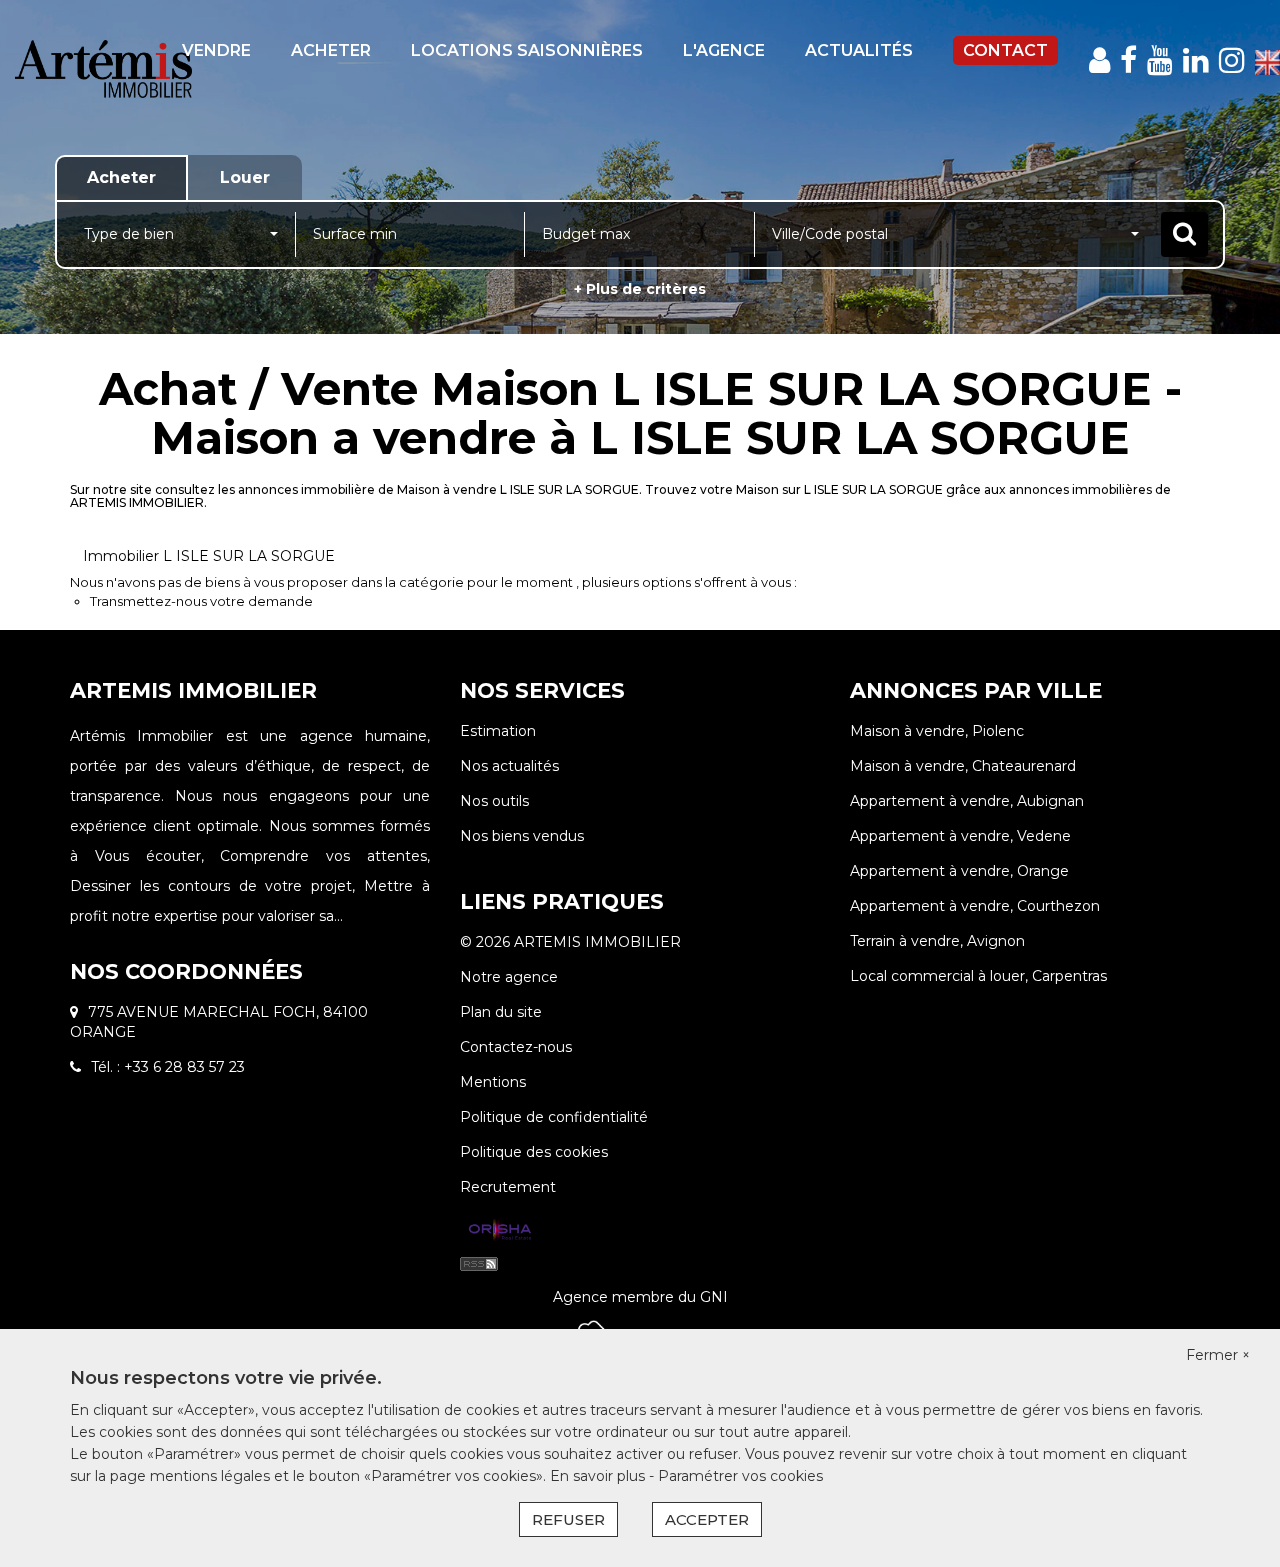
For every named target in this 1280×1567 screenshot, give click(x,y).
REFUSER (568, 1519)
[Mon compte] (1099, 60)
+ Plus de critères (640, 289)
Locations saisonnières (527, 50)
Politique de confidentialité (554, 1117)
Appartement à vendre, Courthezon (975, 906)
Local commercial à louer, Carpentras (978, 976)
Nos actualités (509, 766)
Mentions (493, 1082)
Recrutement (508, 1187)
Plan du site (501, 1012)
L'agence (724, 50)
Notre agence (509, 977)
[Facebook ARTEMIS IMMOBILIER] (1128, 60)
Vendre (216, 50)
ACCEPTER (707, 1519)
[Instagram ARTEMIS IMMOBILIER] (1232, 60)
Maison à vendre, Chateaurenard (963, 766)
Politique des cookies (534, 1152)
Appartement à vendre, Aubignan (967, 801)
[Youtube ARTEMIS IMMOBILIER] (1160, 60)
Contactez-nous (516, 1047)
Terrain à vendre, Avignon (937, 941)
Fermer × (1218, 1355)
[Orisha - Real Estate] (500, 1231)
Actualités (859, 50)
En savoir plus (599, 1476)
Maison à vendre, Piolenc (937, 731)
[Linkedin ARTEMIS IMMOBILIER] (1196, 60)
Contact (1005, 50)
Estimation (498, 731)
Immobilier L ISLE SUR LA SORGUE (209, 556)
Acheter (331, 50)
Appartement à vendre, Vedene (960, 836)
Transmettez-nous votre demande (201, 601)
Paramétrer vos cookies (740, 1476)
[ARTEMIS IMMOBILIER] (103, 84)
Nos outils (494, 801)
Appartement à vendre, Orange (959, 871)
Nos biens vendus (522, 836)
